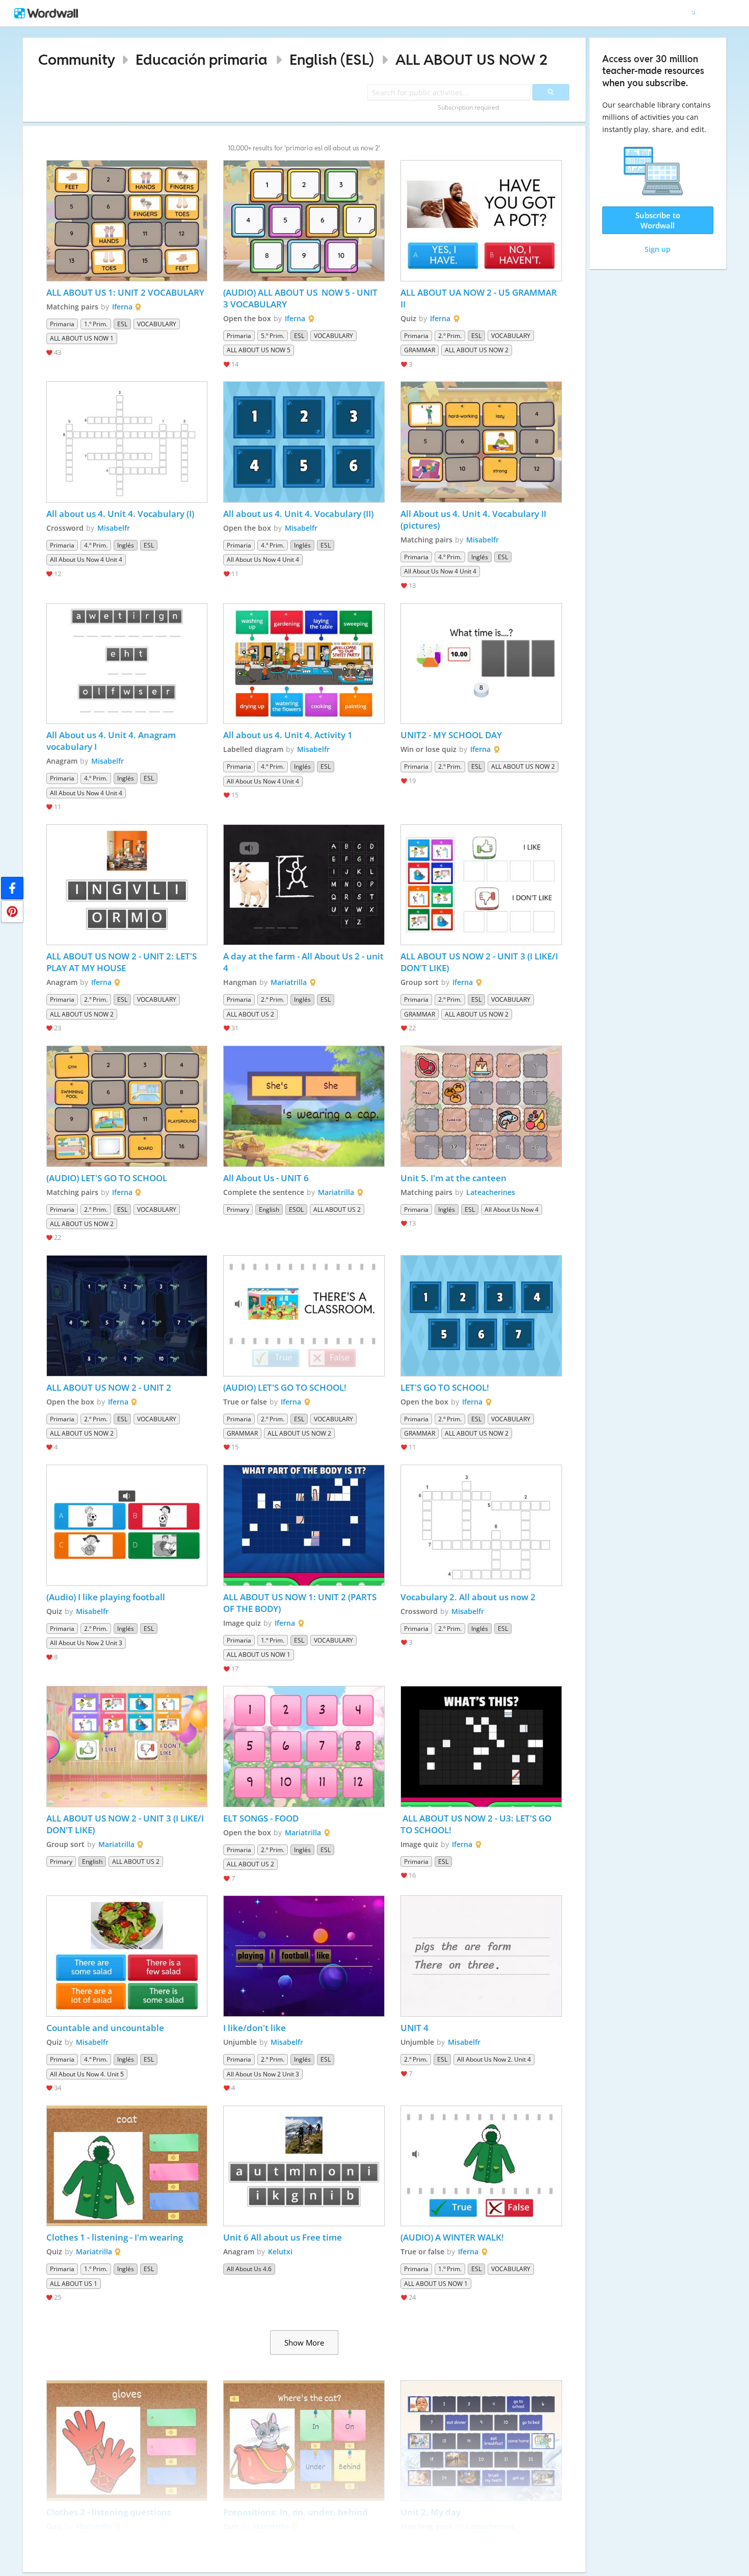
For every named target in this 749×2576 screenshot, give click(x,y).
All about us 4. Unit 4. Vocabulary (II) (298, 514)
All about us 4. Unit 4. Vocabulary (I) (120, 514)
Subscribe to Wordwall (658, 220)
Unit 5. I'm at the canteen (453, 1178)
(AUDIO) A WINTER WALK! (452, 2237)
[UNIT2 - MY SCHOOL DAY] (481, 664)
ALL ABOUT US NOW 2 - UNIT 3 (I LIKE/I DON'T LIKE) (480, 962)
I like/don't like (255, 2028)
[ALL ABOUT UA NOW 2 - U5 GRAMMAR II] (481, 221)
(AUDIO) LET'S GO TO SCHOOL (107, 1178)
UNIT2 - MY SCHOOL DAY (451, 735)
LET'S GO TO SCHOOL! (445, 1387)
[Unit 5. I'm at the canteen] (481, 1106)
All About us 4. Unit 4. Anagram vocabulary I (112, 741)
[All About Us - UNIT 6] (304, 1106)
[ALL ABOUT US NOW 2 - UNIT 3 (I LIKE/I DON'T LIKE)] (481, 885)
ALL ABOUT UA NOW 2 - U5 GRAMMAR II (480, 298)
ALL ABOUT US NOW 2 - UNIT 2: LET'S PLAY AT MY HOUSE (123, 962)
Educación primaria (202, 59)
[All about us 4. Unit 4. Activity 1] (304, 664)
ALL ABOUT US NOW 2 (472, 59)
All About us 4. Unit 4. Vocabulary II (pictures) (474, 519)
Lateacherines (491, 1192)
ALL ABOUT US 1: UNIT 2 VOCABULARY (125, 292)
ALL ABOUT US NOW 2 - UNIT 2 (110, 1387)
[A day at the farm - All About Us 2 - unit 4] (304, 885)
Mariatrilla (289, 982)
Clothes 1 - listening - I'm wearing (115, 2237)
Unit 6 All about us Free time (283, 2237)
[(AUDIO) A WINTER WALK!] (481, 2166)
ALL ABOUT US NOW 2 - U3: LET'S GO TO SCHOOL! (477, 1824)
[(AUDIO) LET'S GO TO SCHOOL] (127, 1106)
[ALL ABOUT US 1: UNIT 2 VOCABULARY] (127, 221)
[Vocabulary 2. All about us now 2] (481, 1525)
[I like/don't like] (304, 1956)
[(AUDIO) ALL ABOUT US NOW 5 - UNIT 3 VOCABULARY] (304, 221)
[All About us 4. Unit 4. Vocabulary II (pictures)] (481, 442)
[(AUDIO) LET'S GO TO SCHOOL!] (304, 1316)
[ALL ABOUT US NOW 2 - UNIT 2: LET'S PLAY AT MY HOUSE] (127, 885)
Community (77, 59)
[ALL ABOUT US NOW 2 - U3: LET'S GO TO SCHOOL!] (481, 1747)
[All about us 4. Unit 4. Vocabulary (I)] (127, 442)
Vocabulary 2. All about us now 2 (468, 1597)
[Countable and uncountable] (127, 1956)
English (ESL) (332, 59)
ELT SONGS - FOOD (261, 1818)
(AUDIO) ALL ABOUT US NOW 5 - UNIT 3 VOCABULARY (301, 298)
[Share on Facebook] (12, 888)
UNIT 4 (416, 2028)
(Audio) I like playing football (106, 1597)
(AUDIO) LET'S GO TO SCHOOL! (286, 1387)
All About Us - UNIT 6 (266, 1178)
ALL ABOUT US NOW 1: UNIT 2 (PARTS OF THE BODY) (301, 1603)
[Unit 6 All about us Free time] (304, 2166)
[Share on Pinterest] (12, 912)
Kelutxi (280, 2252)
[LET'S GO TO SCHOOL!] (481, 1316)
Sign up (658, 249)
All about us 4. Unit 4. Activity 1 (288, 735)
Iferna (122, 307)
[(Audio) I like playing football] (127, 1525)
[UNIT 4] (481, 1956)
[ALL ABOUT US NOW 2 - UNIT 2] (127, 1316)
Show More (304, 2343)
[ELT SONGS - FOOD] (304, 1747)
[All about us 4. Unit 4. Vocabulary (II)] (304, 442)
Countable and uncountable (105, 2028)
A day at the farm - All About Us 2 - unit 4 (304, 962)
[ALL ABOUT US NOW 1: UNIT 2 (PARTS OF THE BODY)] (304, 1525)
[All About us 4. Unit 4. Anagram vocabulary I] (127, 664)
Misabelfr (114, 528)
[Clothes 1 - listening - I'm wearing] (127, 2166)
